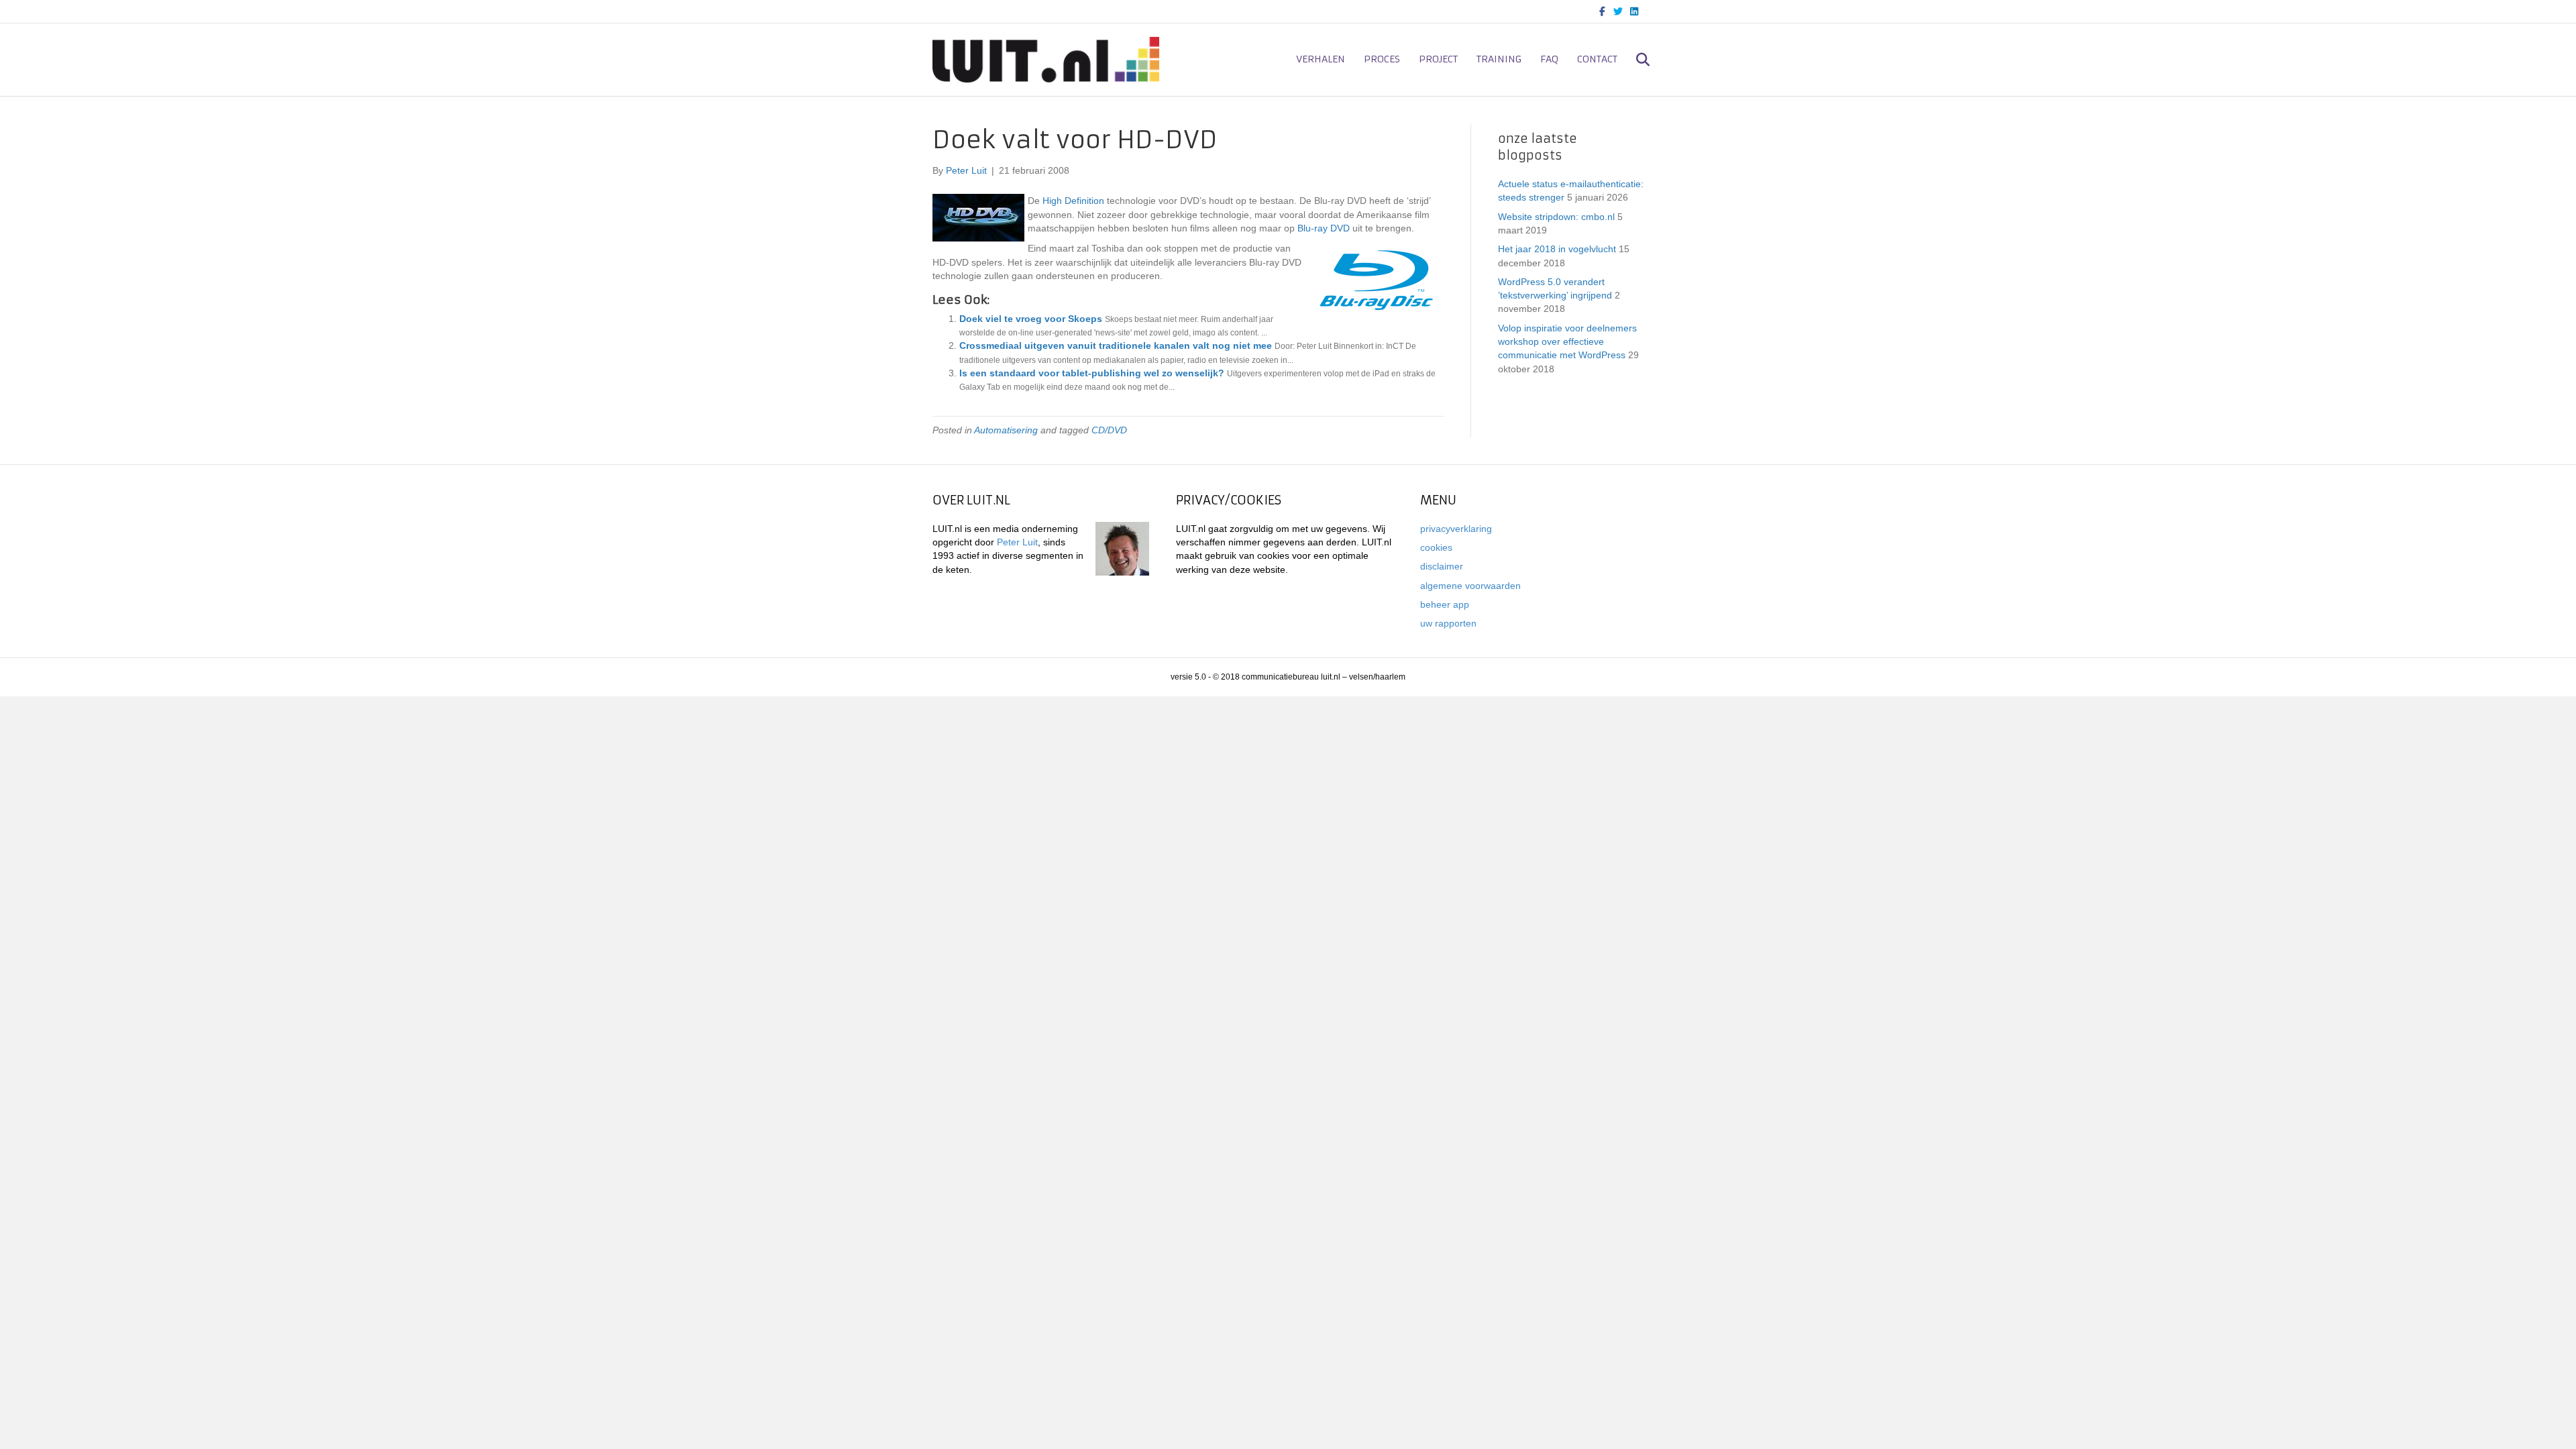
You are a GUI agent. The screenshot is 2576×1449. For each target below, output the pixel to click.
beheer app (1445, 604)
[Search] (1635, 60)
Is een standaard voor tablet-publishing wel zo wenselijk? (1092, 373)
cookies (1436, 547)
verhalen (1321, 59)
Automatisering (1006, 430)
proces (1382, 59)
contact (1597, 59)
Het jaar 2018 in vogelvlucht (1557, 249)
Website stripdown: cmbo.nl (1556, 217)
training (1499, 59)
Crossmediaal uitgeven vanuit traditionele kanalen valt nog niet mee (1116, 345)
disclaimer (1442, 566)
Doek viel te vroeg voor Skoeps (1031, 319)
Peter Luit (1017, 542)
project (1438, 59)
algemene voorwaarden (1470, 586)
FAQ (1549, 59)
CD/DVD (1109, 430)
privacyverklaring (1456, 529)
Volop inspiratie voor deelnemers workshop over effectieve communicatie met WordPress (1567, 342)
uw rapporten (1448, 623)
